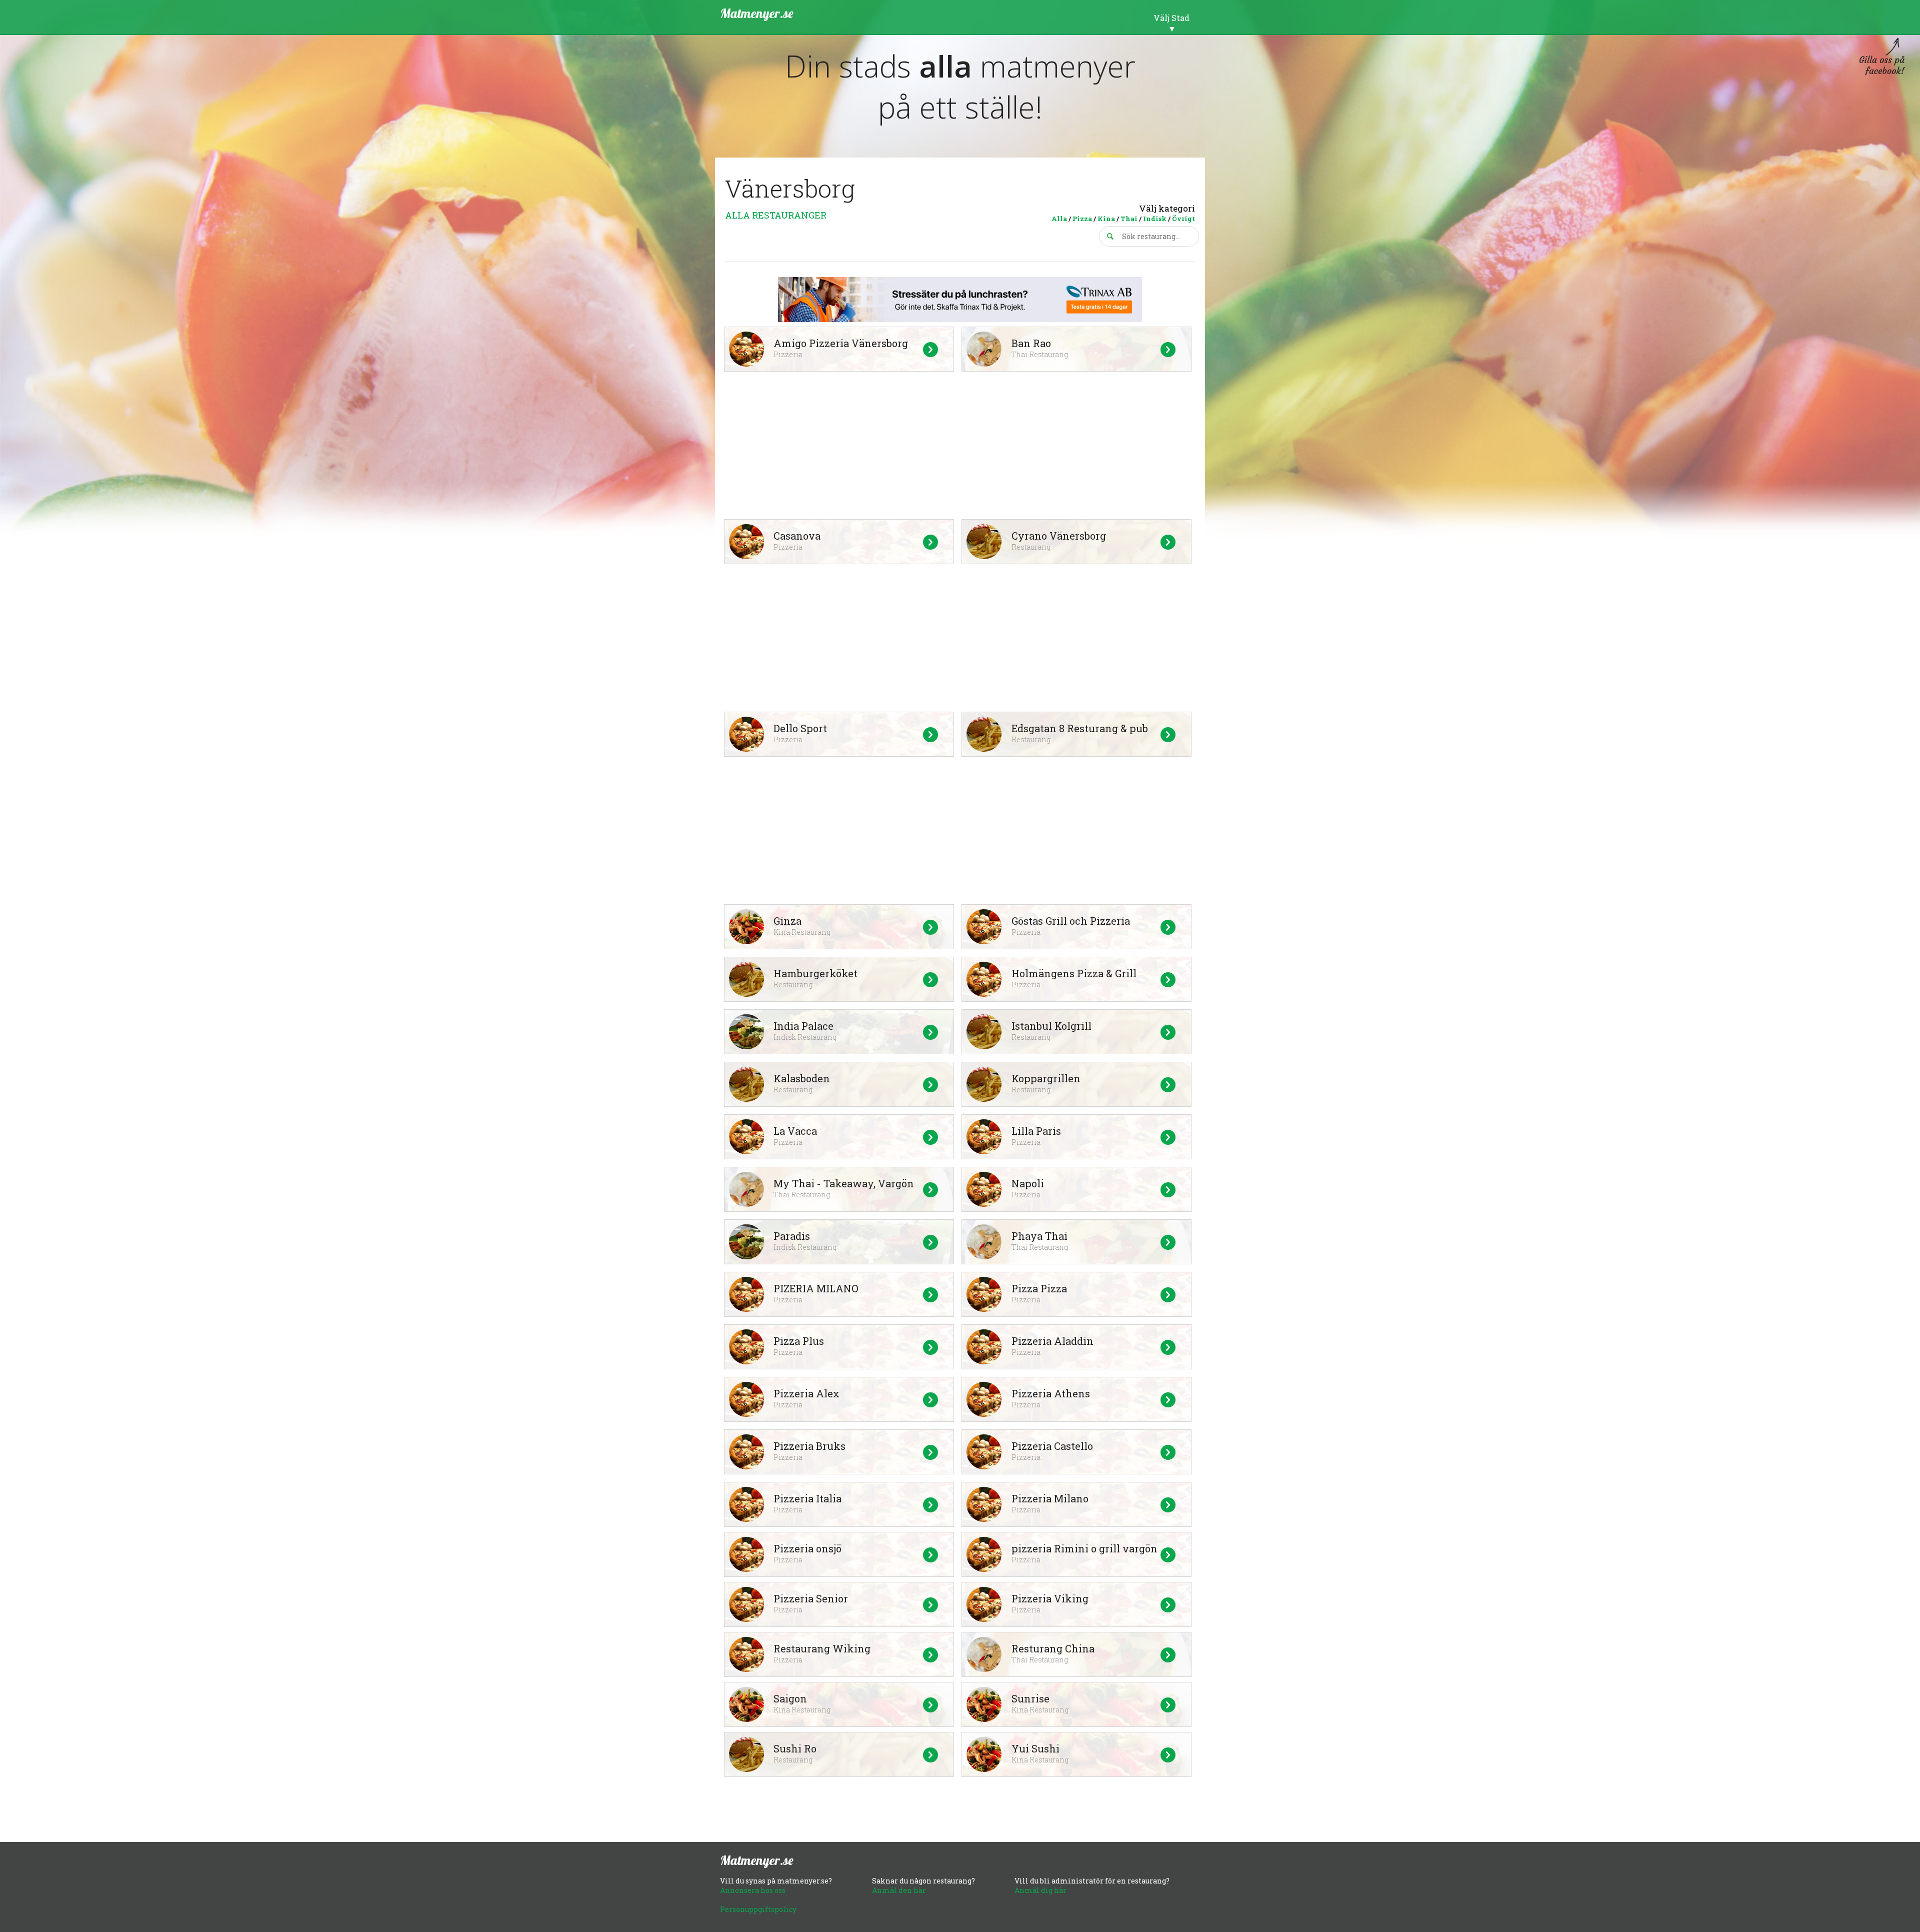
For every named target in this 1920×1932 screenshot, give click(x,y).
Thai (1129, 219)
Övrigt (1183, 219)
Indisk (1155, 219)
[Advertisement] (960, 447)
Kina (1106, 219)
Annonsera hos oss (753, 1890)
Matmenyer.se (757, 13)
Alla (1059, 219)
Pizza (1082, 219)
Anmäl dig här (1040, 1890)
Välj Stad (1171, 18)
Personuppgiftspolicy (758, 1909)
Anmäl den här (899, 1890)
